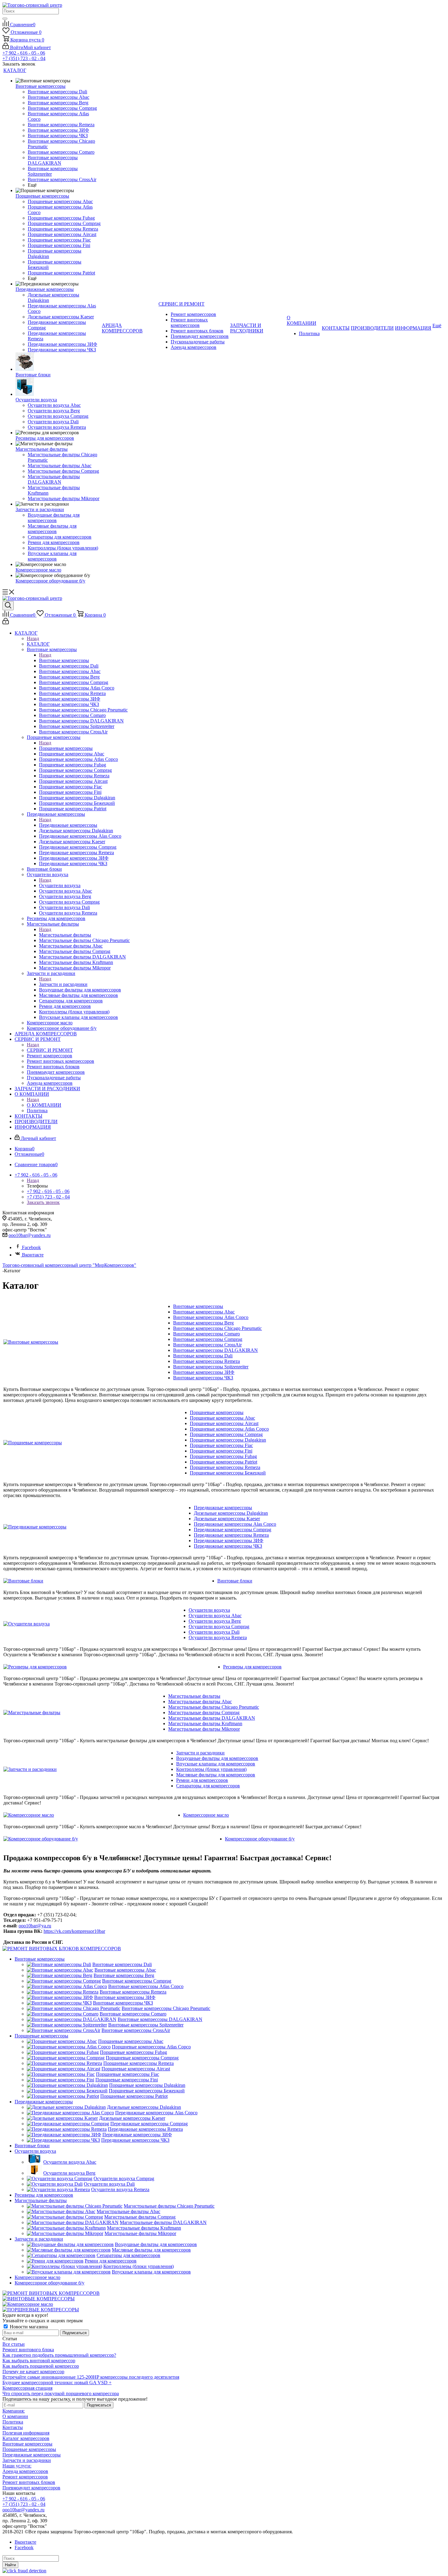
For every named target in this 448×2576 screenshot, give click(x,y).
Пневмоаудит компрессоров (31, 2488)
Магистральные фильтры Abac (200, 1702)
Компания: (14, 2411)
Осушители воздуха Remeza (218, 1637)
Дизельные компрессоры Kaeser (227, 1519)
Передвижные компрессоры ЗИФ (229, 1541)
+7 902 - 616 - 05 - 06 (24, 53)
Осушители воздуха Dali (214, 1632)
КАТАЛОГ (38, 644)
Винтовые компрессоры (64, 660)
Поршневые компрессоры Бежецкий (228, 1473)
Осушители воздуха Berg (215, 1621)
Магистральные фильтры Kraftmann (205, 1723)
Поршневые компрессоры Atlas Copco (229, 1429)
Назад (33, 638)
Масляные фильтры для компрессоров (216, 1775)
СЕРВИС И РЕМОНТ (50, 1050)
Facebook (31, 1247)
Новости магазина (28, 2327)
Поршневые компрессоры (66, 748)
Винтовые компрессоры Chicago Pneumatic (217, 1328)
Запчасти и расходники (63, 984)
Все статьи (14, 2344)
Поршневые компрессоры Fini (221, 1451)
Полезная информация (26, 2433)
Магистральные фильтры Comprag (204, 1713)
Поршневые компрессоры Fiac (221, 1445)
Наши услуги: (17, 2466)
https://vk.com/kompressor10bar (74, 1931)
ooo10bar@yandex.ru (30, 1235)
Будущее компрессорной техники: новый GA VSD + (57, 2383)
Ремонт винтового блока (28, 2350)
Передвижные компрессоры (68, 825)
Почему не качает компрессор (33, 2372)
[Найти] (5, 19)
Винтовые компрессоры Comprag (208, 1339)
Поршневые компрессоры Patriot (224, 1462)
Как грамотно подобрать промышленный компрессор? (59, 2355)
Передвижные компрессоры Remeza (231, 1535)
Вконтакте (33, 1255)
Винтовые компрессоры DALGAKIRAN (215, 1350)
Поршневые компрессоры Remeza (225, 1467)
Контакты (13, 2427)
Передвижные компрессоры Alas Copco (235, 1524)
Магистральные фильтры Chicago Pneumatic (214, 1707)
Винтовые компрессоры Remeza (206, 1361)
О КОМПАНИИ (44, 1105)
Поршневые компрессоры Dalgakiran (228, 1440)
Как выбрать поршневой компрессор (41, 2366)
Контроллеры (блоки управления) (211, 1769)
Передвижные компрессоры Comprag (233, 1530)
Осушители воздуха (60, 885)
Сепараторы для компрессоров (208, 1786)
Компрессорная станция (27, 2388)
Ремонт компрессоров (25, 2477)
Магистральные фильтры (65, 935)
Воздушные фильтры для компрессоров (217, 1758)
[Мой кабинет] (6, 623)
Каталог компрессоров (26, 2438)
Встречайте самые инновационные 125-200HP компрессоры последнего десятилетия (91, 2377)
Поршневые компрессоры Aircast (224, 1423)
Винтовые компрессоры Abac (204, 1312)
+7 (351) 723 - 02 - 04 (24, 58)
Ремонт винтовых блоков (29, 2482)
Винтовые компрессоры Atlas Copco (211, 1317)
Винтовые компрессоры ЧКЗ (203, 1378)
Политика (13, 2422)
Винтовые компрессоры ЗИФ (204, 1372)
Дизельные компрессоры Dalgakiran (231, 1513)
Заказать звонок (43, 1202)
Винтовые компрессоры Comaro (206, 1334)
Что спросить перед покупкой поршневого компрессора (61, 2393)
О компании (15, 2416)
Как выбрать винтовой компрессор (39, 2361)
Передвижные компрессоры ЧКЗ (228, 1546)
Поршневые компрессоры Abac (222, 1418)
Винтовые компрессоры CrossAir (207, 1345)
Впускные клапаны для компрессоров (216, 1764)
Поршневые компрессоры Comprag (226, 1434)
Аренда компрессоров (25, 2471)
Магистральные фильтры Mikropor (204, 1729)
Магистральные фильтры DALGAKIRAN (212, 1718)
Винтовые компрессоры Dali (203, 1356)
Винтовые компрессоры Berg (203, 1323)
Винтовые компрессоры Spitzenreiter (211, 1367)
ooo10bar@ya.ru (35, 1926)
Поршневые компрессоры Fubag (223, 1456)
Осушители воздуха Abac (215, 1616)
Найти (10, 2565)
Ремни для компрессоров (202, 1780)
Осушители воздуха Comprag (219, 1627)
